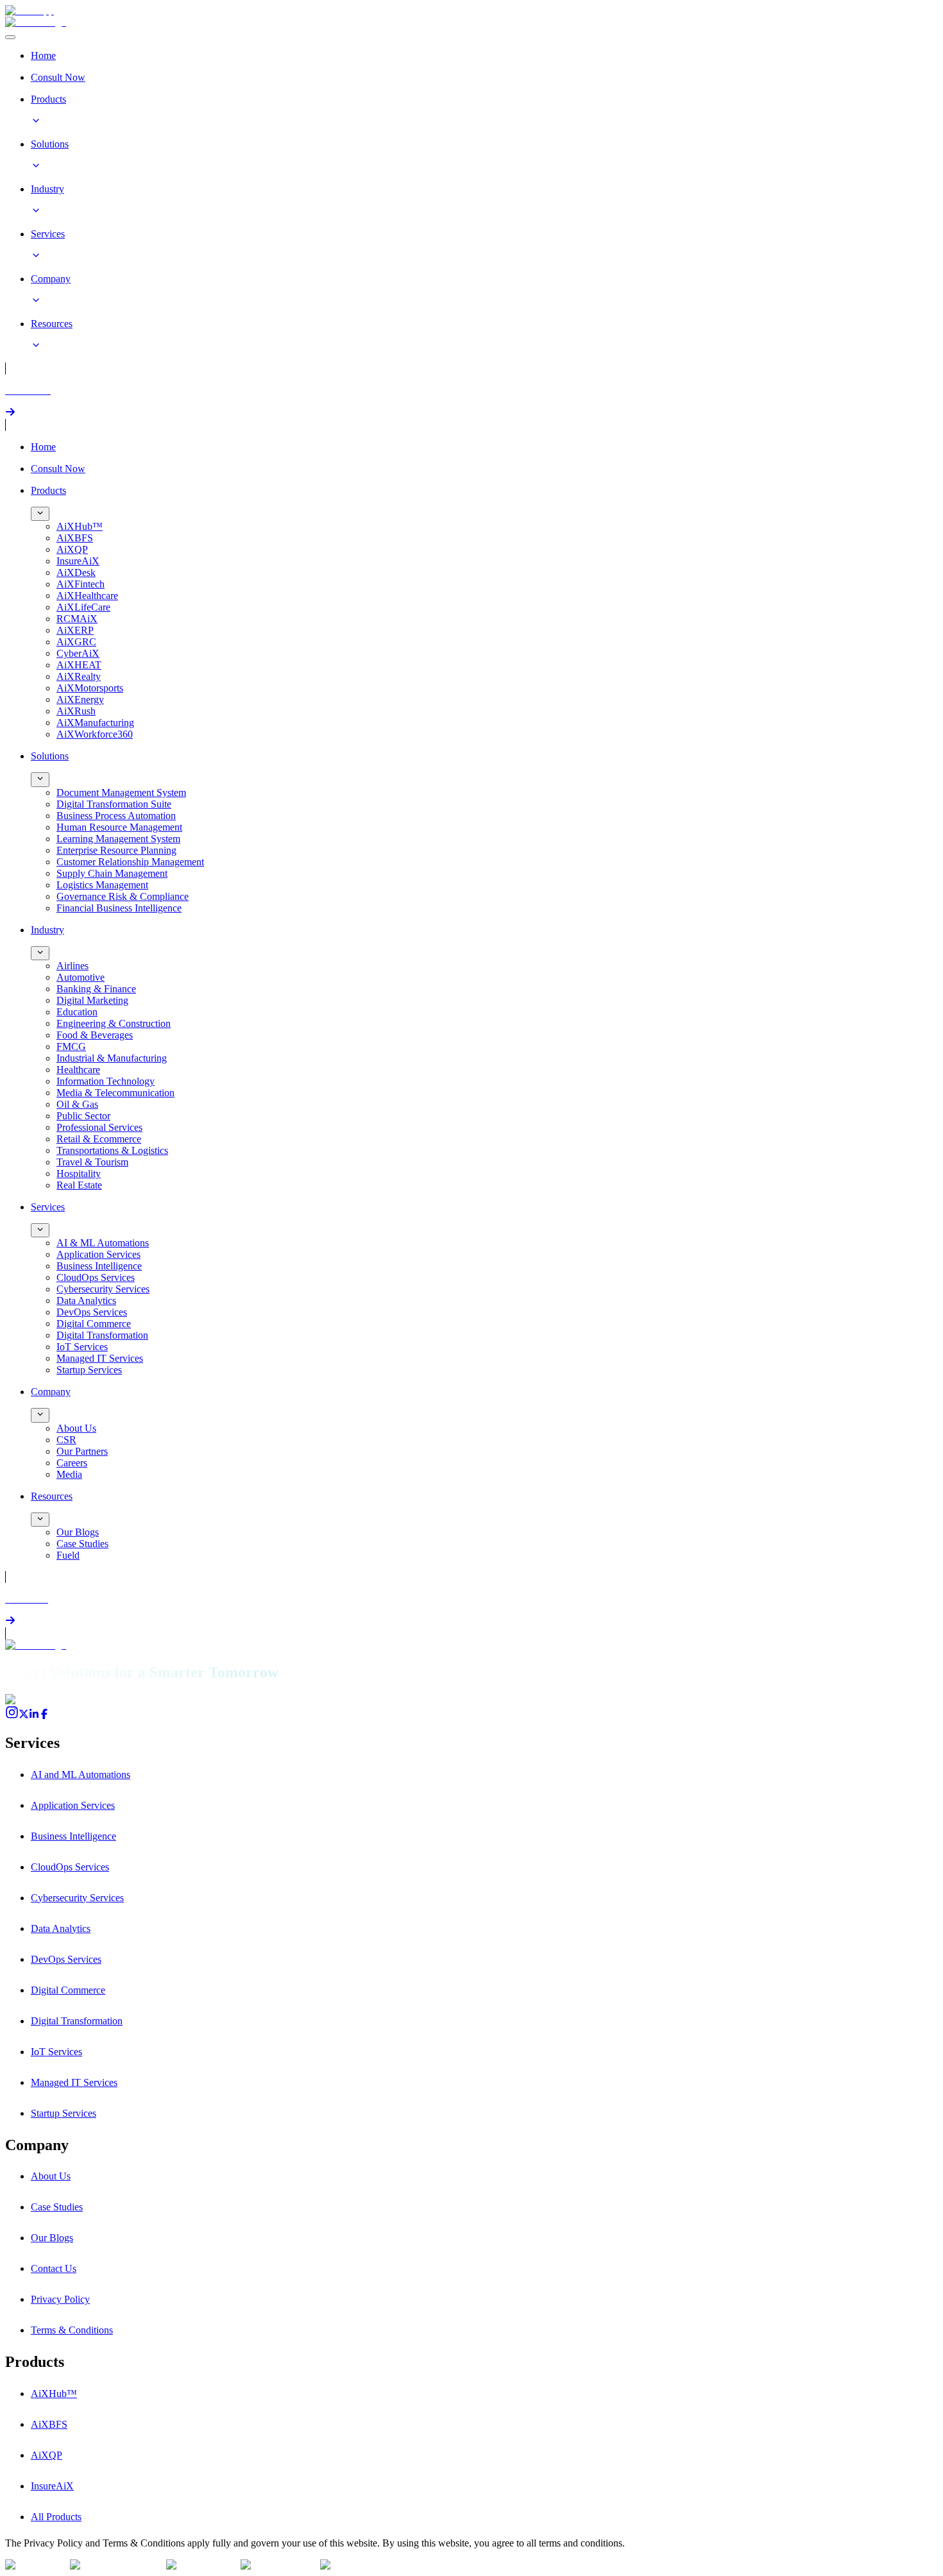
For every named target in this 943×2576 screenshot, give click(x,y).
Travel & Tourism (92, 1162)
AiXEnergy (80, 699)
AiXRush (76, 711)
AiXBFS (75, 538)
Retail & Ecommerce (99, 1139)
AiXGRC (76, 642)
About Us (76, 1428)
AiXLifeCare (83, 607)
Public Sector (83, 1116)
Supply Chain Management (112, 873)
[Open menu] (10, 37)
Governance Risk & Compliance (123, 896)
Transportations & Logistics (112, 1150)
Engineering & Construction (114, 1023)
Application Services (98, 1254)
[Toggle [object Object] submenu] (40, 514)
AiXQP (72, 549)
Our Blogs (78, 1532)
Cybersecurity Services (103, 1289)
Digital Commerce (94, 1324)
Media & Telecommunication (115, 1093)
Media (69, 1474)
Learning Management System (118, 839)
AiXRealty (79, 676)
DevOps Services (92, 1312)
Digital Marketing (92, 1000)
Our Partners (82, 1451)
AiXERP (75, 630)
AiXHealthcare (87, 596)
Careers (72, 1463)
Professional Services (99, 1127)
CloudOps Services (96, 1277)
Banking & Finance (96, 989)
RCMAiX (77, 619)
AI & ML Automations (103, 1243)
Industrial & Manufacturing (112, 1058)
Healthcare (78, 1070)
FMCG (71, 1046)
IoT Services (82, 1347)
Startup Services (89, 1370)
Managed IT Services (100, 1358)
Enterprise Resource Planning (116, 850)
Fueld (68, 1555)
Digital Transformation (102, 1335)
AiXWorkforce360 (95, 734)
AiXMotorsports (90, 688)
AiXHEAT (79, 665)
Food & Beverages (95, 1035)
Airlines (72, 966)
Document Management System (121, 792)
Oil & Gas (77, 1104)
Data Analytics (86, 1301)
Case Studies (82, 1544)
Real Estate (79, 1185)
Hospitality (79, 1174)
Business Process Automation (116, 816)
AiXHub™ (80, 526)
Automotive (81, 977)
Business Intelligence (99, 1266)
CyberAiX (78, 653)
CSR (66, 1440)
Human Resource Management (119, 827)
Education (77, 1012)
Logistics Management (102, 885)
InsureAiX (78, 561)
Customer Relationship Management (130, 862)
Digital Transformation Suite (114, 804)
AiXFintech (81, 584)
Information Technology (106, 1081)
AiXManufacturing (95, 723)
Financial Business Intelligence (119, 908)
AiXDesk (76, 572)
